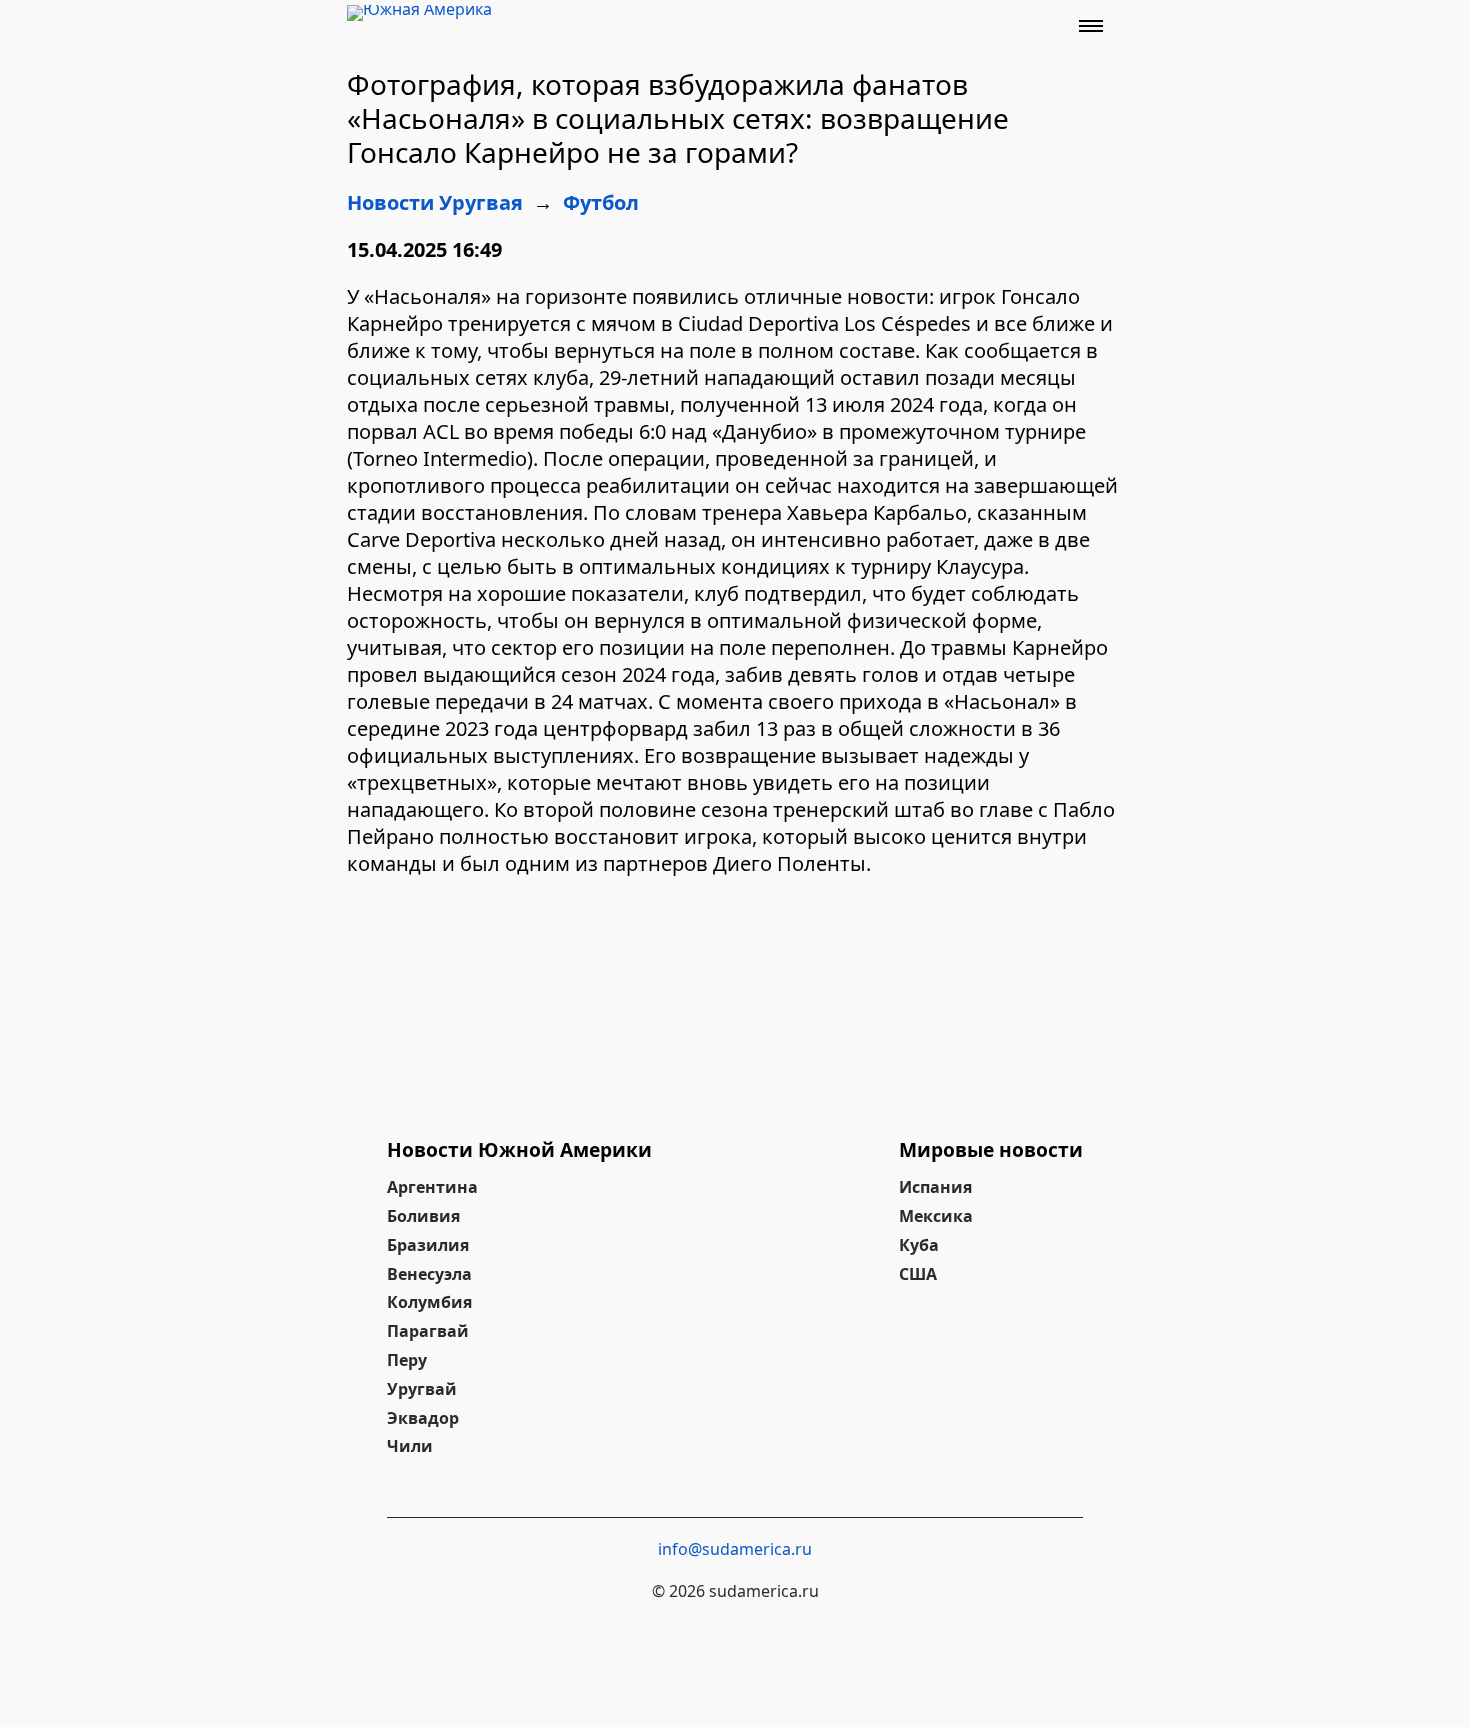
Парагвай (428, 1331)
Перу (407, 1360)
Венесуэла (429, 1274)
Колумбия (429, 1302)
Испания (935, 1187)
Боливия (423, 1216)
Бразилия (428, 1245)
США (918, 1274)
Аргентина (432, 1187)
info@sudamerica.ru (735, 1549)
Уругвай (422, 1389)
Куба (919, 1245)
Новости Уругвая (435, 202)
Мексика (936, 1216)
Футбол (601, 202)
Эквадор (423, 1418)
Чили (410, 1446)
